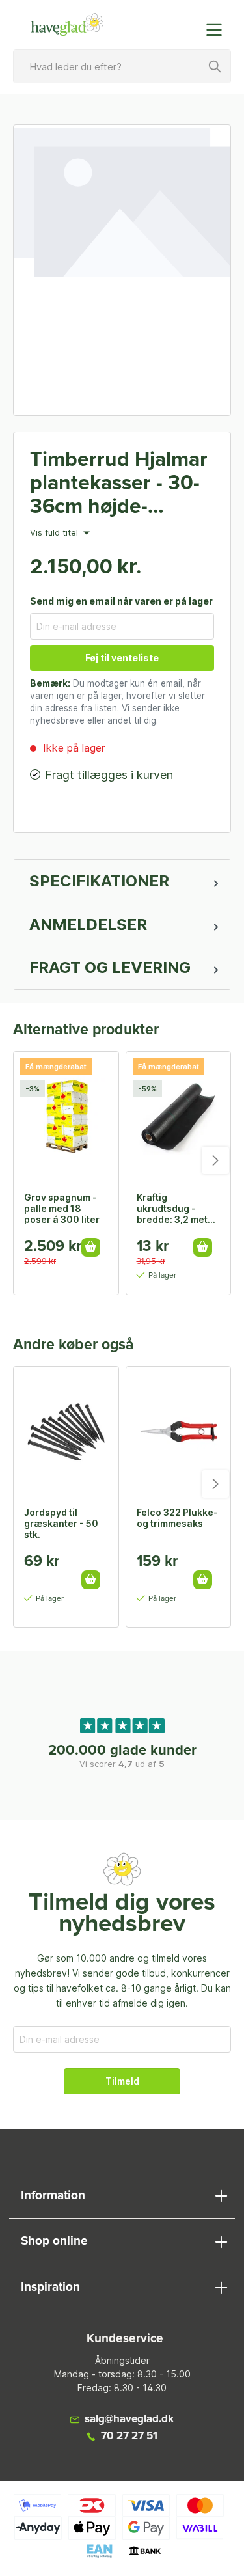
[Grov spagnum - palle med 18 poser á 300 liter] (66, 1117)
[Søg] (215, 66)
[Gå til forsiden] (68, 25)
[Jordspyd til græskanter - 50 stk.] (66, 1432)
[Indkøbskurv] (187, 23)
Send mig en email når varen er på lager (121, 601)
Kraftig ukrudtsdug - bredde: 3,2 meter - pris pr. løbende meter (177, 1208)
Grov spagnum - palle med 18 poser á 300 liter (62, 1208)
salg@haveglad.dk (129, 2419)
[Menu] (218, 30)
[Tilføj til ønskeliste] (95, 1566)
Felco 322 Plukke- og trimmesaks (177, 1518)
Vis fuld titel (55, 533)
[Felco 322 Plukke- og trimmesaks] (179, 1432)
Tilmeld (122, 2081)
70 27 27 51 (129, 2436)
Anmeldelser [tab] (88, 925)
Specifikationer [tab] (99, 881)
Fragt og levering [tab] (110, 967)
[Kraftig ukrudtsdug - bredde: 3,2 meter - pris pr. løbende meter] (179, 1117)
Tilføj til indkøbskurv (91, 1247)
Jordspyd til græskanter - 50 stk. (61, 1523)
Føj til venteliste (122, 658)
